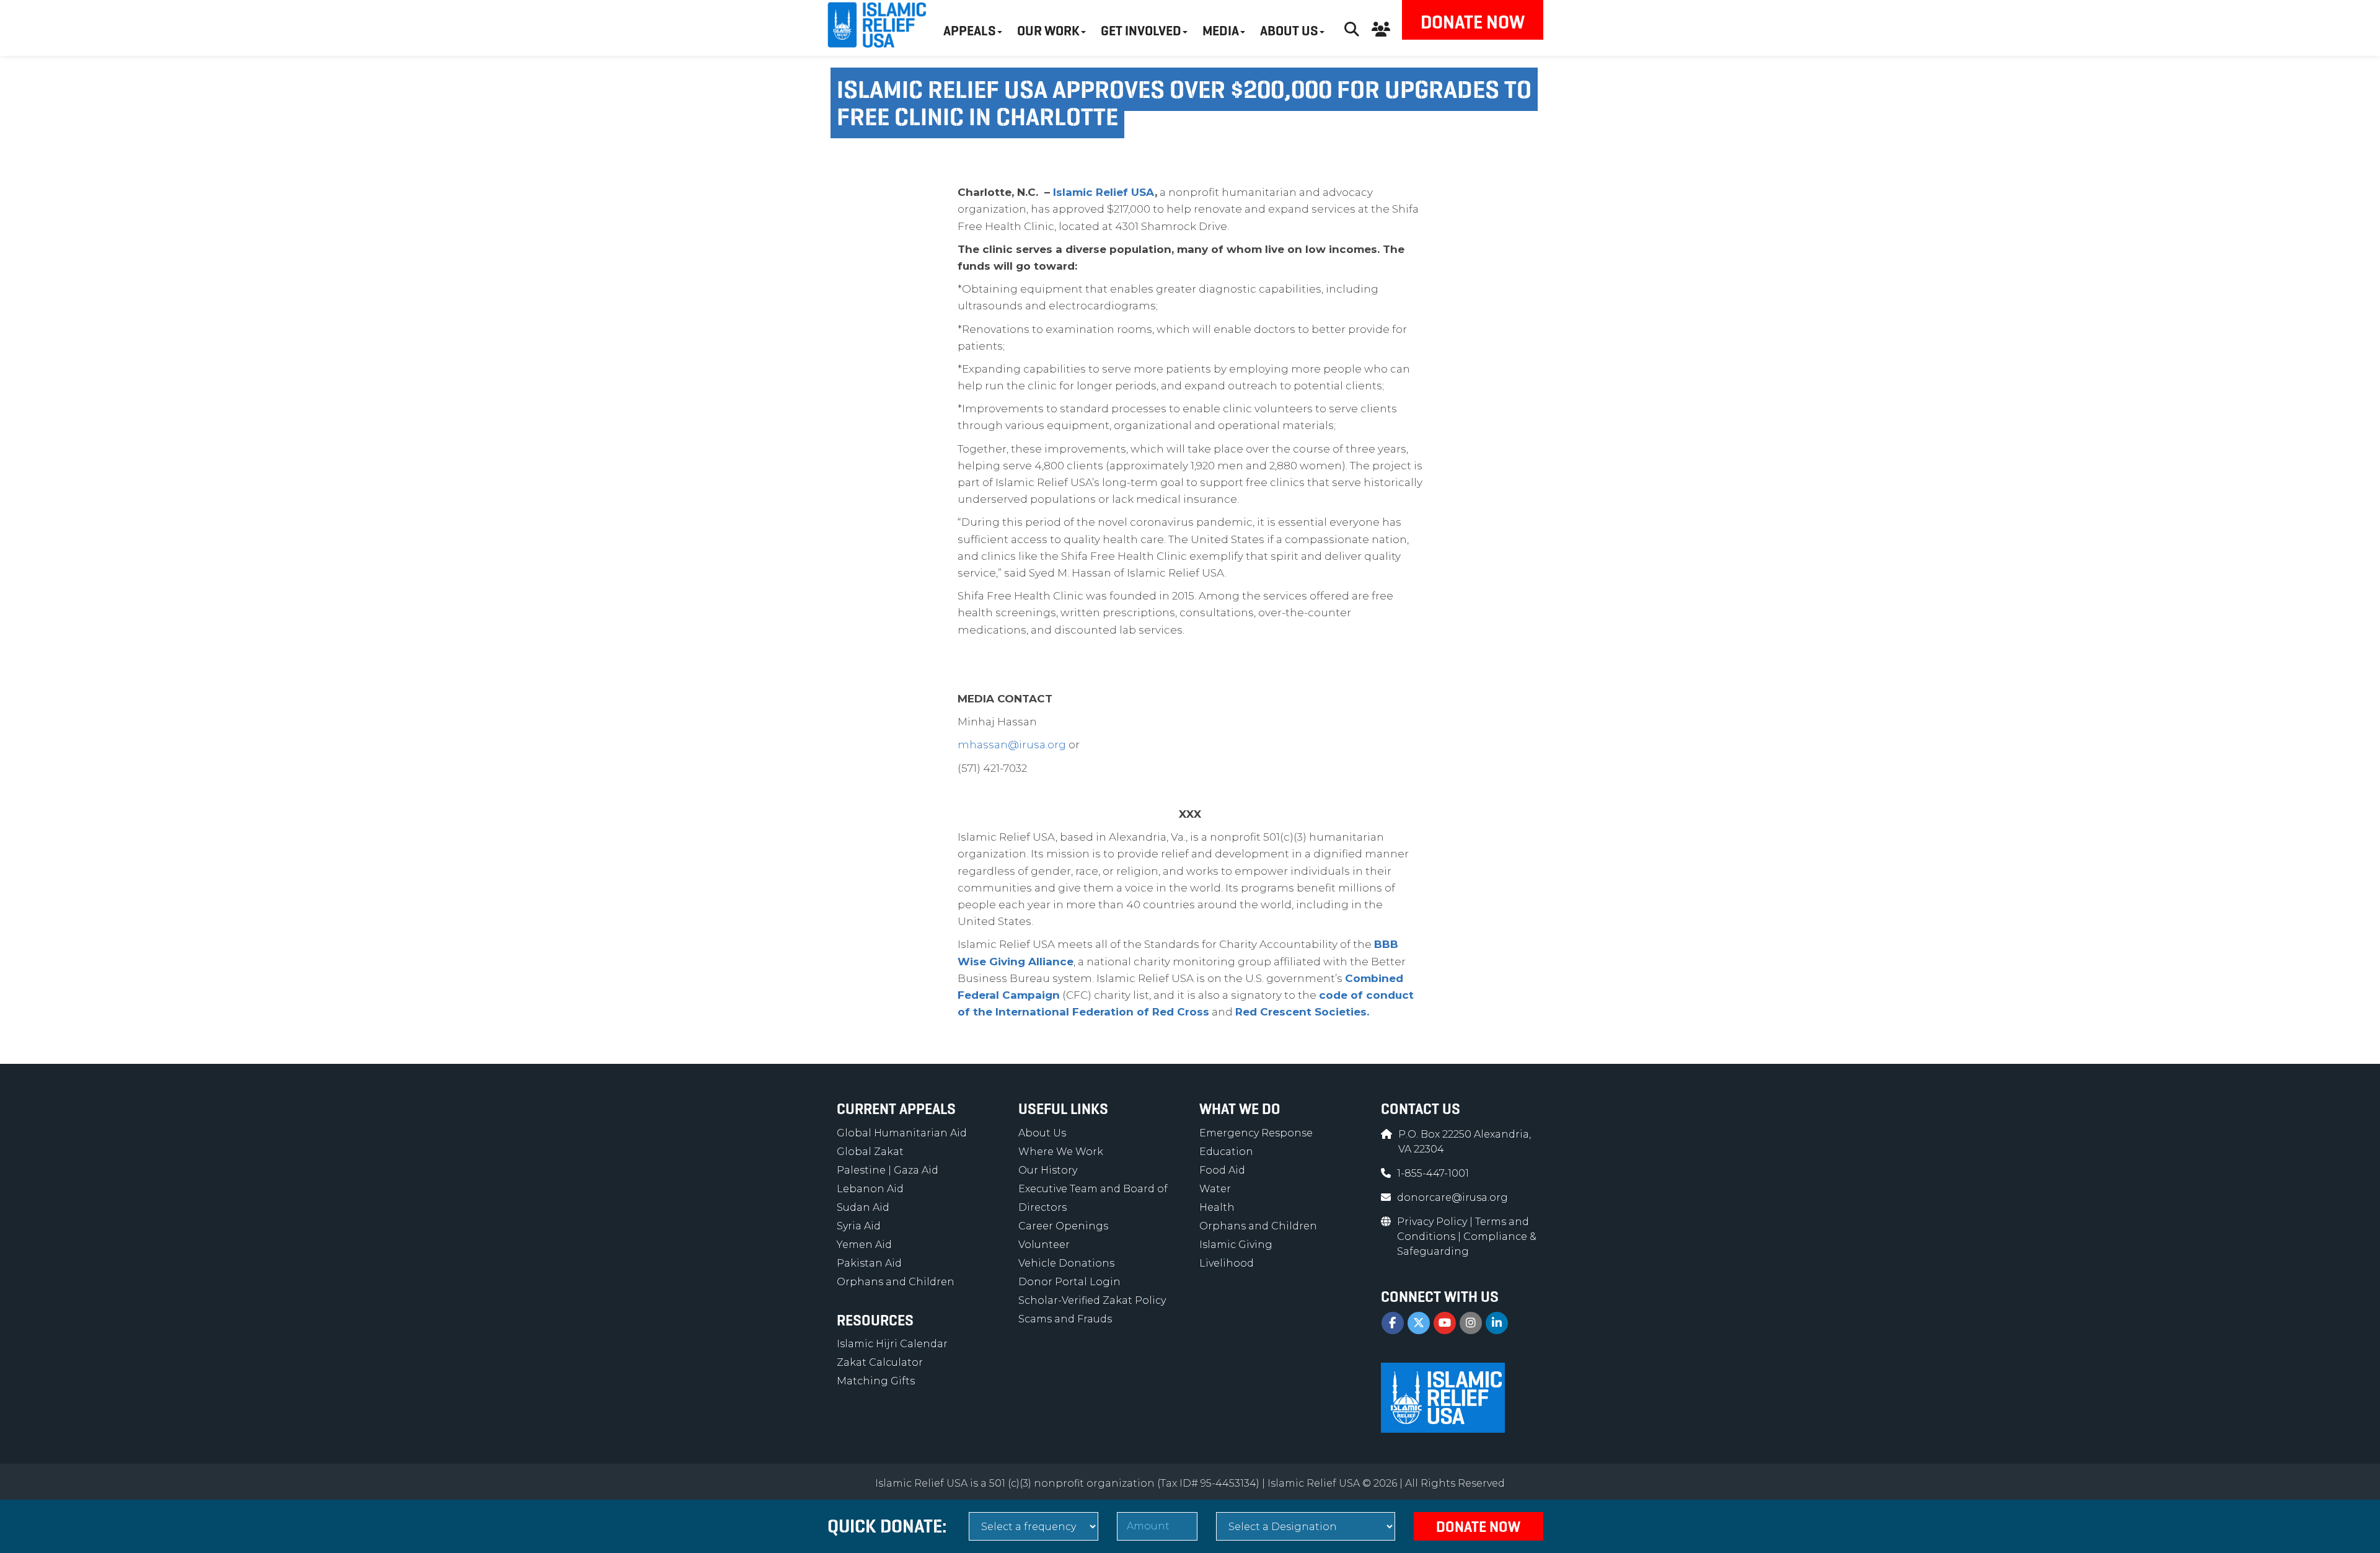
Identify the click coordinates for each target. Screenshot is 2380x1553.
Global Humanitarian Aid (902, 1133)
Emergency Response (1256, 1133)
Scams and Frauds (1065, 1319)
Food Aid (1222, 1170)
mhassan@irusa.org (1012, 745)
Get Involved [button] (1141, 31)
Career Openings (1063, 1226)
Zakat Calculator (880, 1362)
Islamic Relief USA (1104, 192)
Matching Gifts (876, 1381)
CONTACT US (1421, 1109)
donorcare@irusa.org (1452, 1197)
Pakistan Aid (869, 1263)
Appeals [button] (970, 31)
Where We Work (1061, 1152)
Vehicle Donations (1066, 1263)
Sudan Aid (863, 1207)
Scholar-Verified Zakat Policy (1092, 1300)
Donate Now (1473, 22)
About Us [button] (1289, 31)
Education (1226, 1152)
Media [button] (1221, 31)
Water (1215, 1189)
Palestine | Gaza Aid (888, 1170)
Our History (1048, 1170)
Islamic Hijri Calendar (892, 1344)
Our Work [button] (1048, 31)
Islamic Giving (1236, 1245)
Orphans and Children (896, 1282)
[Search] (1352, 28)
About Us (1042, 1133)
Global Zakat (870, 1152)
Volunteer (1044, 1245)
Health (1217, 1207)
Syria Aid (859, 1226)
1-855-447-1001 (1433, 1173)
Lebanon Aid (870, 1189)
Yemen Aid (864, 1245)
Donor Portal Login (1069, 1282)
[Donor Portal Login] (1381, 28)
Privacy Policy (1433, 1222)
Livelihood (1227, 1263)
